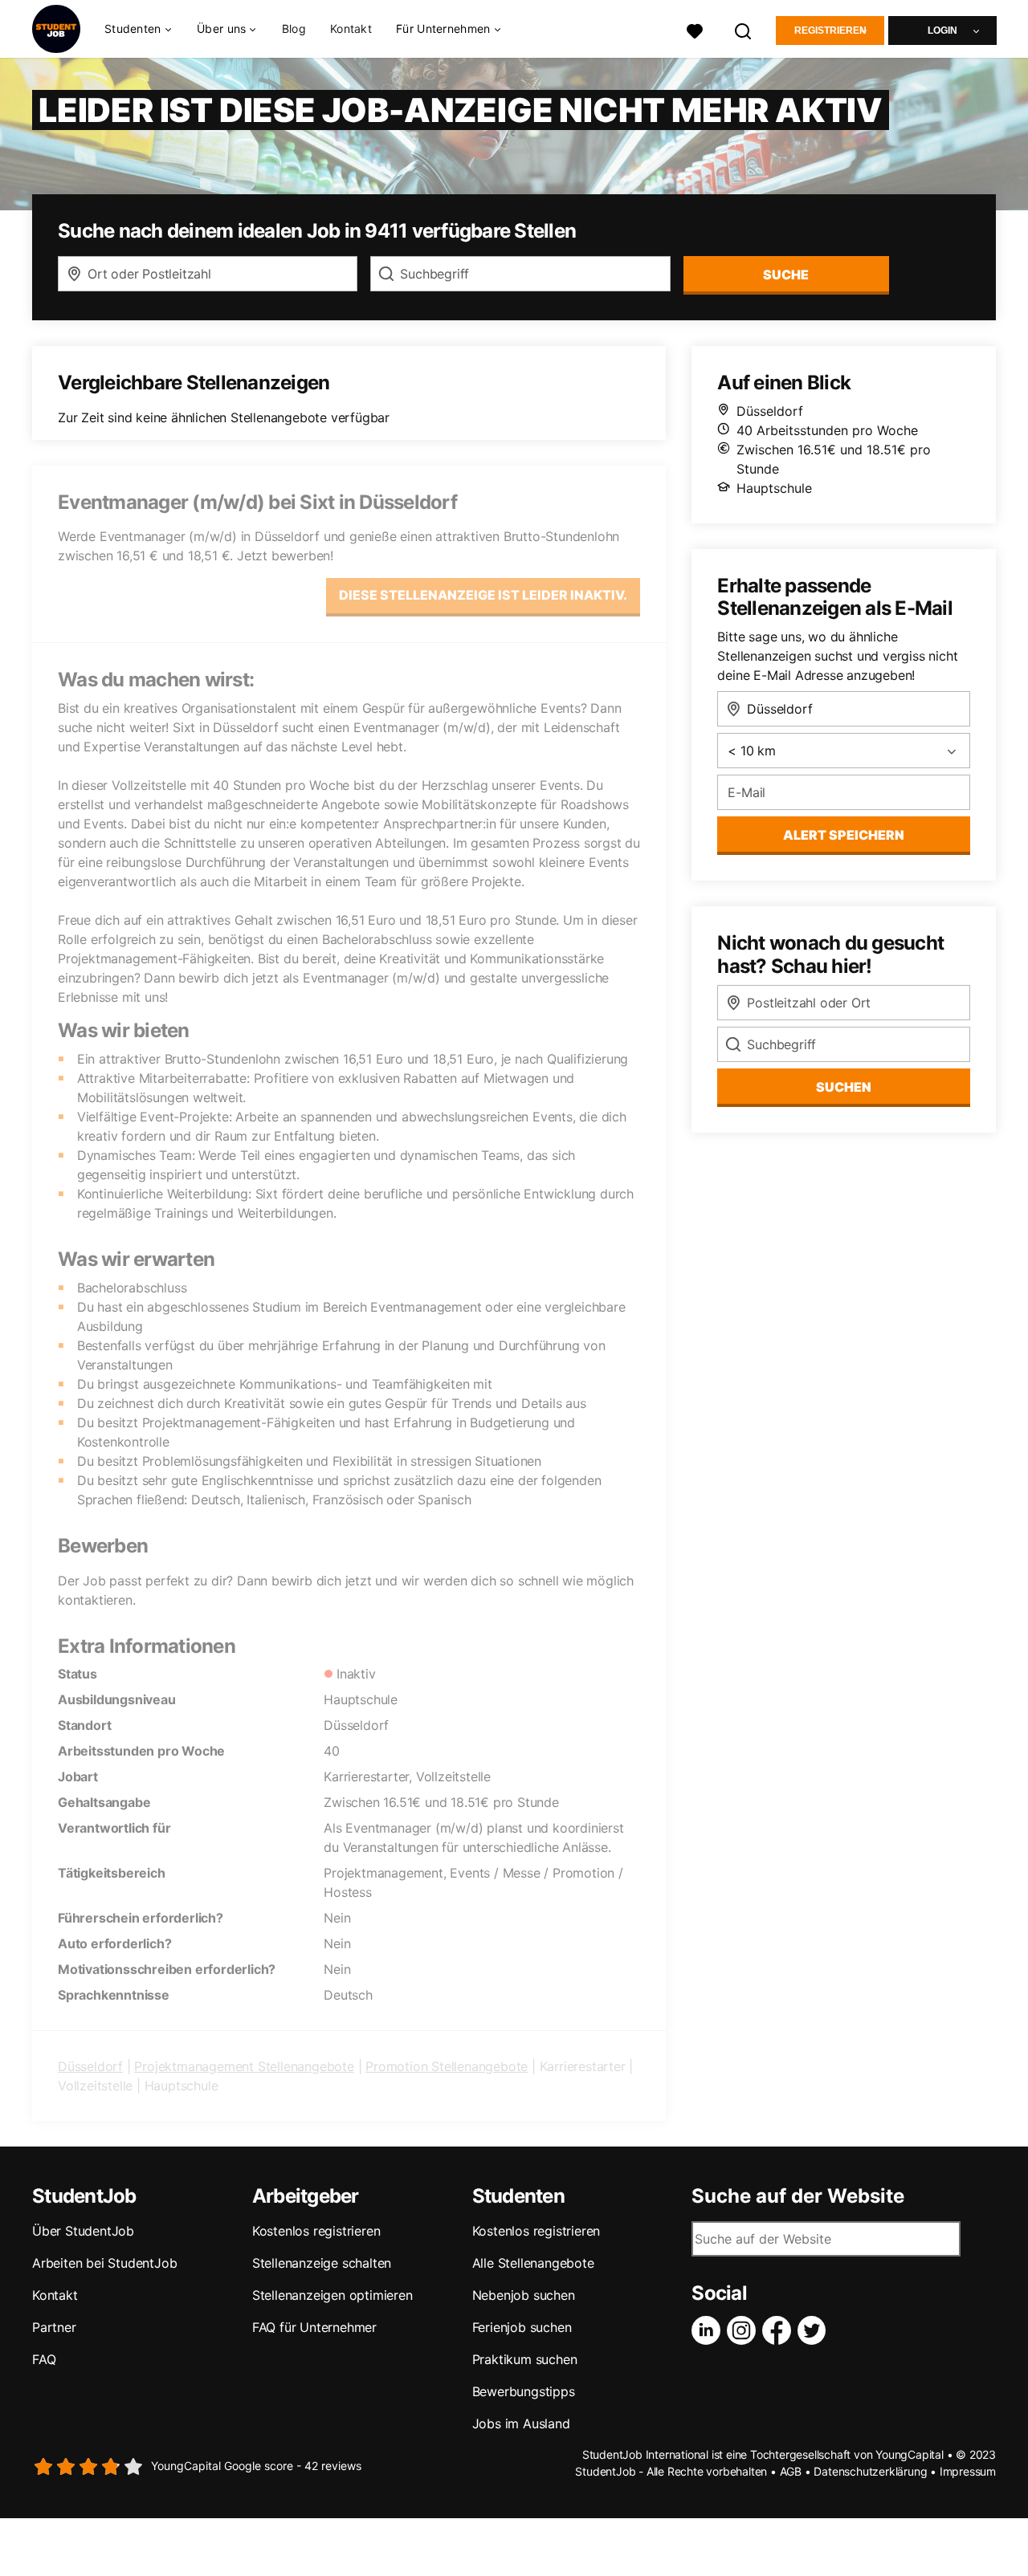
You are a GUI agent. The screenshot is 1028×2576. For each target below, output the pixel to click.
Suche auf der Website (798, 2196)
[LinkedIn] (709, 2330)
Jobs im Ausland (521, 2423)
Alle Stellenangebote (533, 2263)
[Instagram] (744, 2330)
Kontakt (351, 28)
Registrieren (830, 31)
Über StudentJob (83, 2231)
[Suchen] (744, 29)
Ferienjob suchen (522, 2327)
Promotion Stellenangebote (447, 2066)
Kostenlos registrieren (316, 2231)
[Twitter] (815, 2330)
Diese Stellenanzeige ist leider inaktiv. (483, 595)
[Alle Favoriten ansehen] (695, 29)
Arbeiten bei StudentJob (104, 2263)
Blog (294, 28)
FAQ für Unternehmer (314, 2327)
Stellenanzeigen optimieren (332, 2295)
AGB (791, 2471)
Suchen (844, 1087)
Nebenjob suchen (524, 2295)
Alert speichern (844, 835)
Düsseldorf (90, 2066)
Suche (786, 275)
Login (942, 31)
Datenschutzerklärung (870, 2471)
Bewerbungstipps (524, 2391)
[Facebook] (780, 2330)
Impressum (968, 2471)
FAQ (44, 2359)
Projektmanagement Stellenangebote (244, 2066)
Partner (54, 2327)
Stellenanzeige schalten (322, 2263)
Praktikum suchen (525, 2359)
